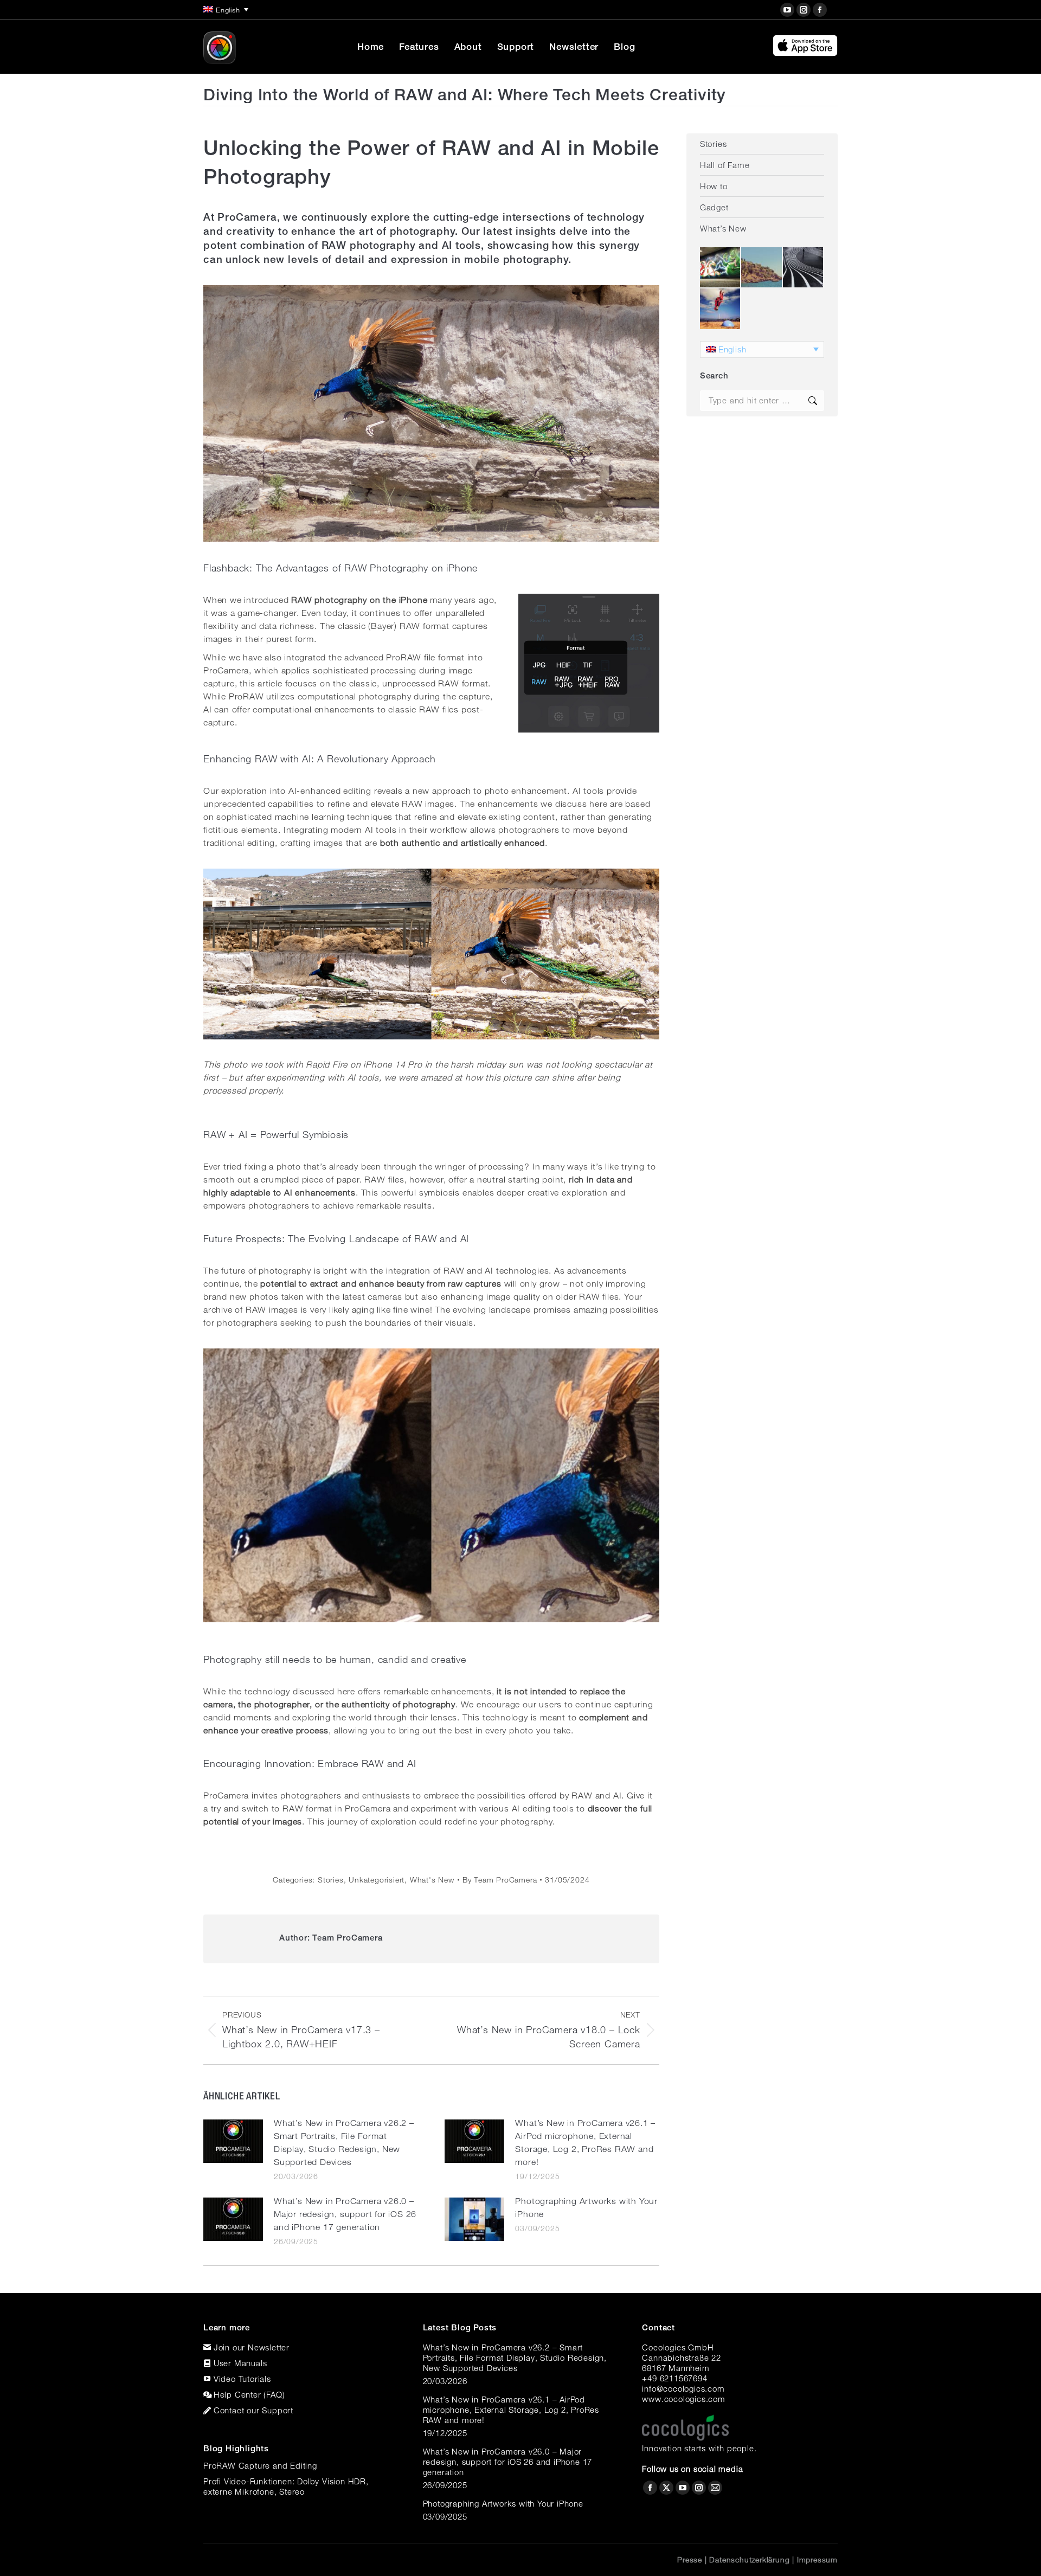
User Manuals (240, 2363)
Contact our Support (253, 2410)
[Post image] (233, 2141)
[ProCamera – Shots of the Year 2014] (804, 268)
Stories (331, 1880)
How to (714, 186)
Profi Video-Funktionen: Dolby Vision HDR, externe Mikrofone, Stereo (286, 2486)
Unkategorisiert (377, 1880)
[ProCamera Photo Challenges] (721, 268)
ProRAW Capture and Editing (260, 2465)
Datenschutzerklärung (749, 2560)
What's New (432, 1880)
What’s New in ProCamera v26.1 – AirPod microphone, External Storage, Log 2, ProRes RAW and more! (585, 2143)
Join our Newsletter (252, 2347)
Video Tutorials (242, 2379)
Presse (690, 2560)
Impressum (817, 2560)
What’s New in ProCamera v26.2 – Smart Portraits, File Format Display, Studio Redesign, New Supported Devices (344, 2143)
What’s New (723, 228)
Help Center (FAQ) (249, 2394)
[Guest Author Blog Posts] (721, 309)
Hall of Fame (725, 165)
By (500, 1880)
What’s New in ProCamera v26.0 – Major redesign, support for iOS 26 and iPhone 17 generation (345, 2214)
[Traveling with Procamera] (762, 268)
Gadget (714, 207)
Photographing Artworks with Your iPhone (586, 2208)
